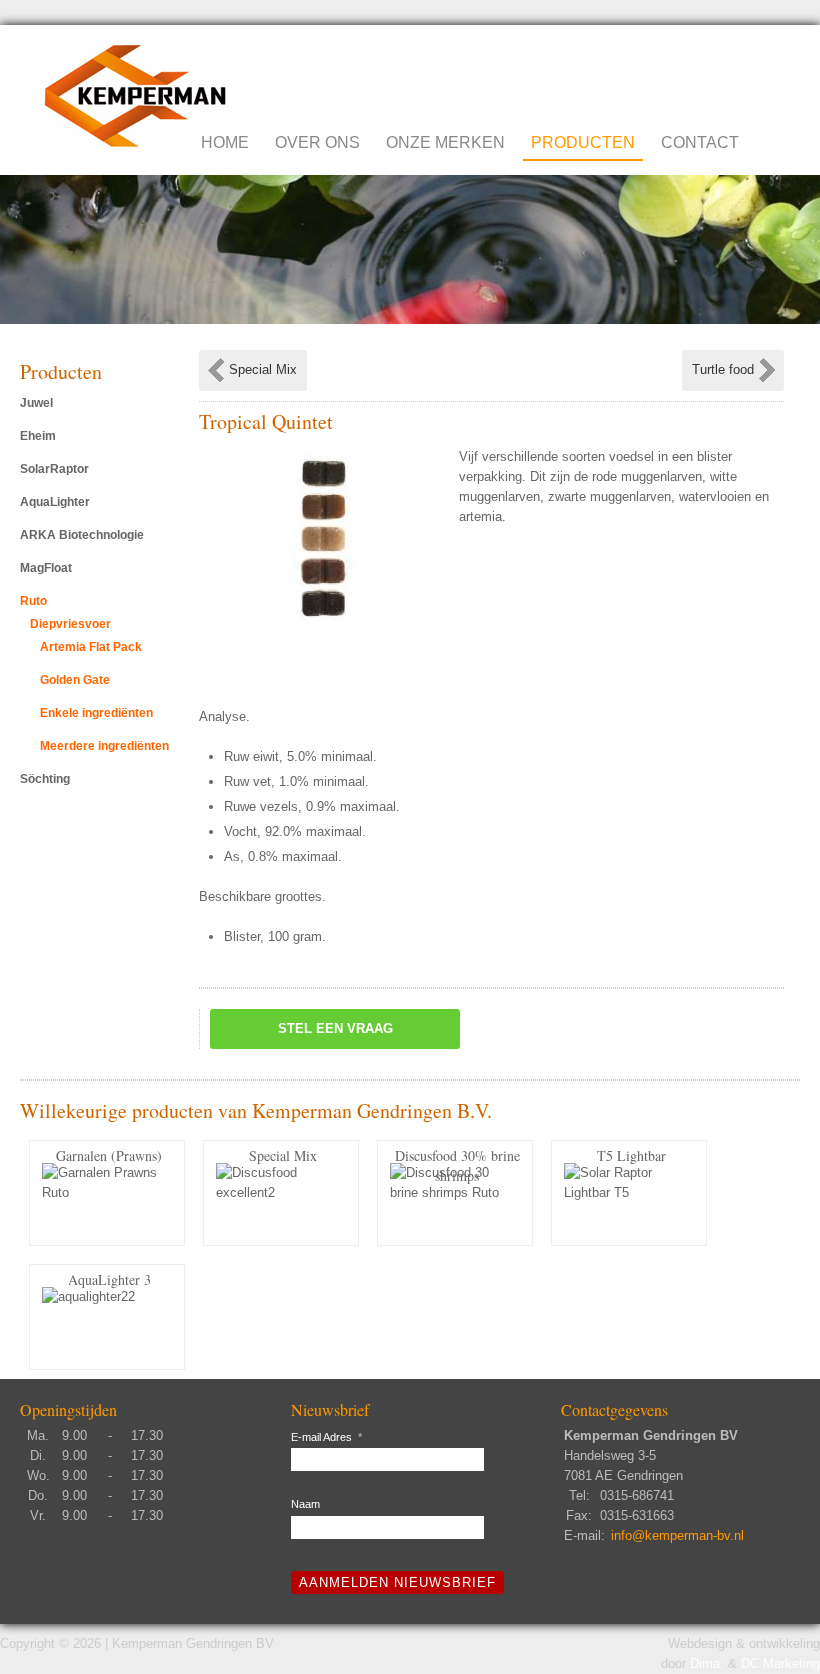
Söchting (45, 779)
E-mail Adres (326, 1437)
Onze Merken (445, 142)
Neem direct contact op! (695, 69)
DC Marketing (780, 1663)
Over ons (317, 142)
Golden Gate (75, 680)
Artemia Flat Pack (91, 647)
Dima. (707, 1663)
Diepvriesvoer (70, 624)
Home (225, 142)
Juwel (36, 403)
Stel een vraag (335, 1028)
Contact (700, 142)
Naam (305, 1504)
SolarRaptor (54, 469)
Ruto (33, 601)
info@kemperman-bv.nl (677, 1535)
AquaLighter (55, 502)
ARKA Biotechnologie (82, 535)
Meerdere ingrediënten (104, 746)
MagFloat (46, 568)
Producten (583, 142)
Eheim (38, 436)
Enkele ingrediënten (96, 713)
